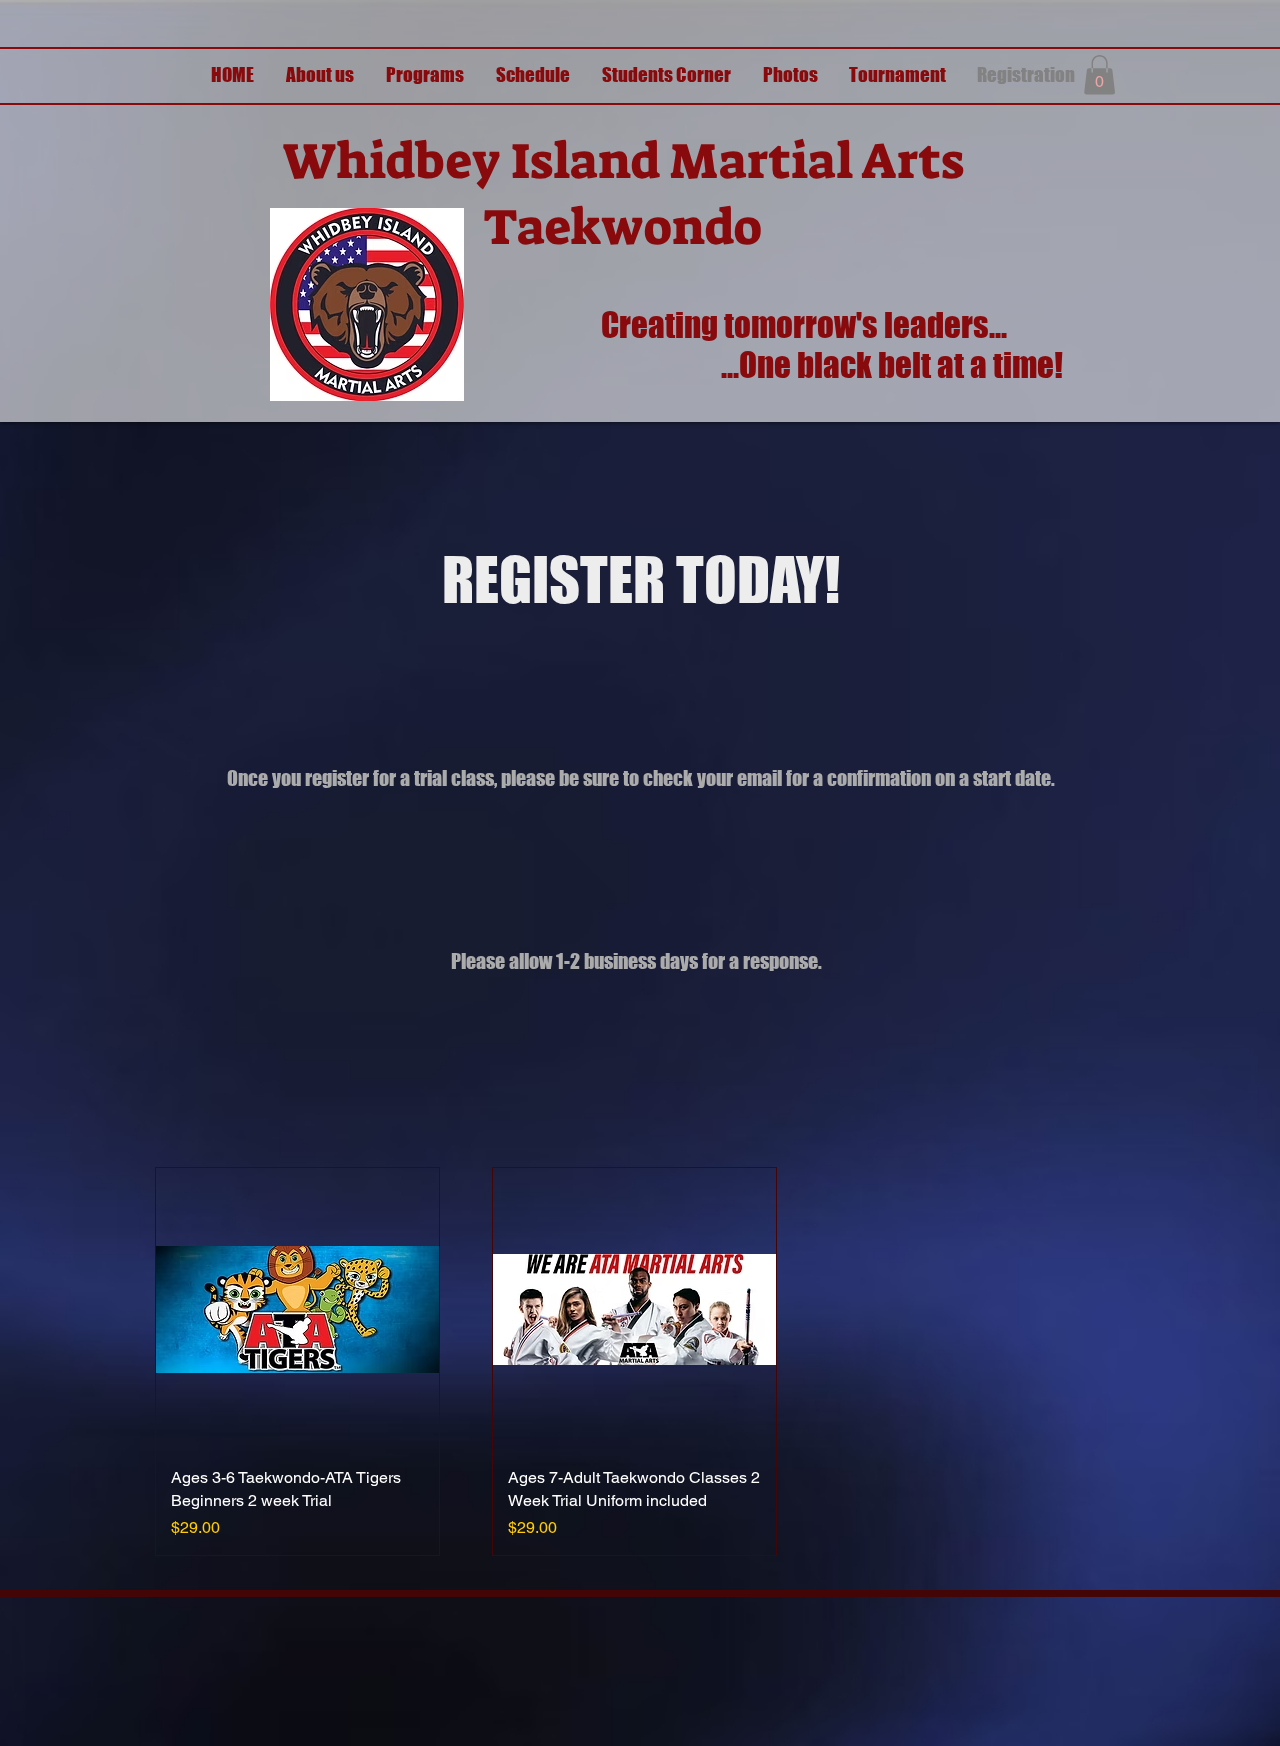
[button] (1099, 74)
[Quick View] (297, 1309)
